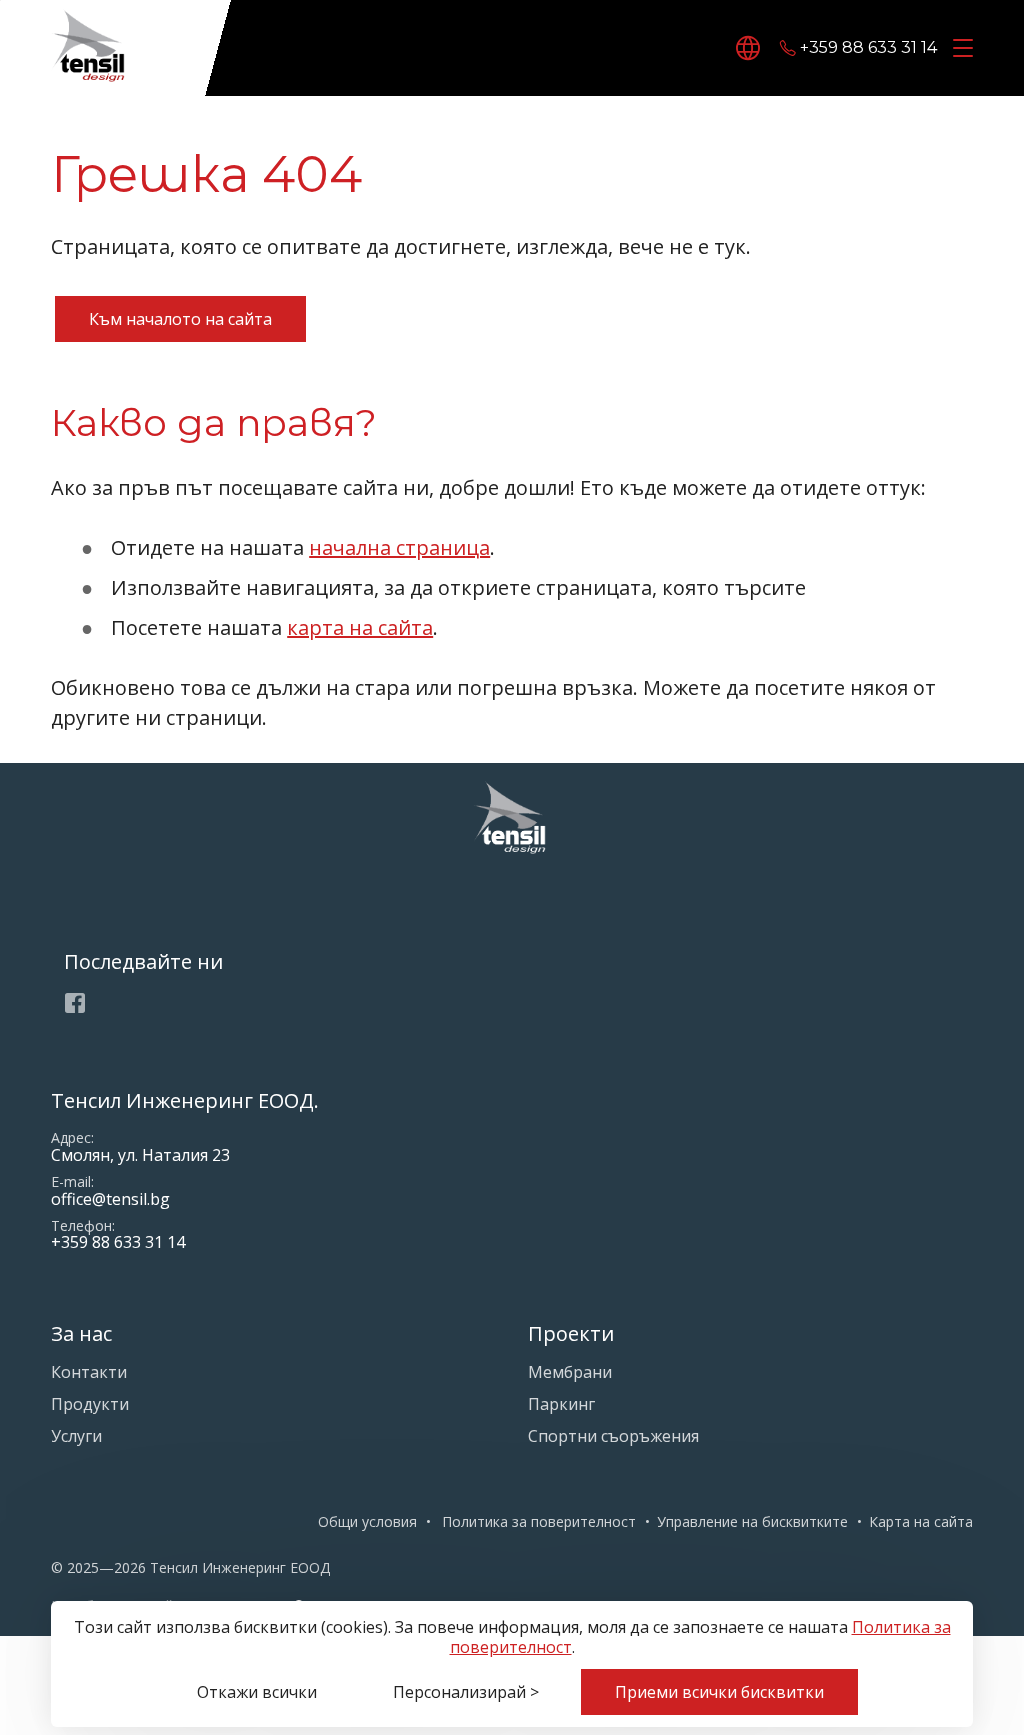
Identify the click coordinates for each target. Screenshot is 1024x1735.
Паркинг (561, 1404)
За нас (81, 1333)
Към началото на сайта (180, 319)
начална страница (399, 547)
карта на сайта (360, 627)
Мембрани (570, 1372)
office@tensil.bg (110, 1199)
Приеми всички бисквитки (719, 1692)
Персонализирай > (466, 1692)
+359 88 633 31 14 (868, 48)
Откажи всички (257, 1692)
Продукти (90, 1404)
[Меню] (959, 49)
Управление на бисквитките (752, 1521)
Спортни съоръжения (613, 1436)
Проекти (571, 1333)
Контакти (89, 1372)
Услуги (76, 1436)
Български (751, 48)
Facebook (75, 1003)
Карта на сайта (921, 1521)
